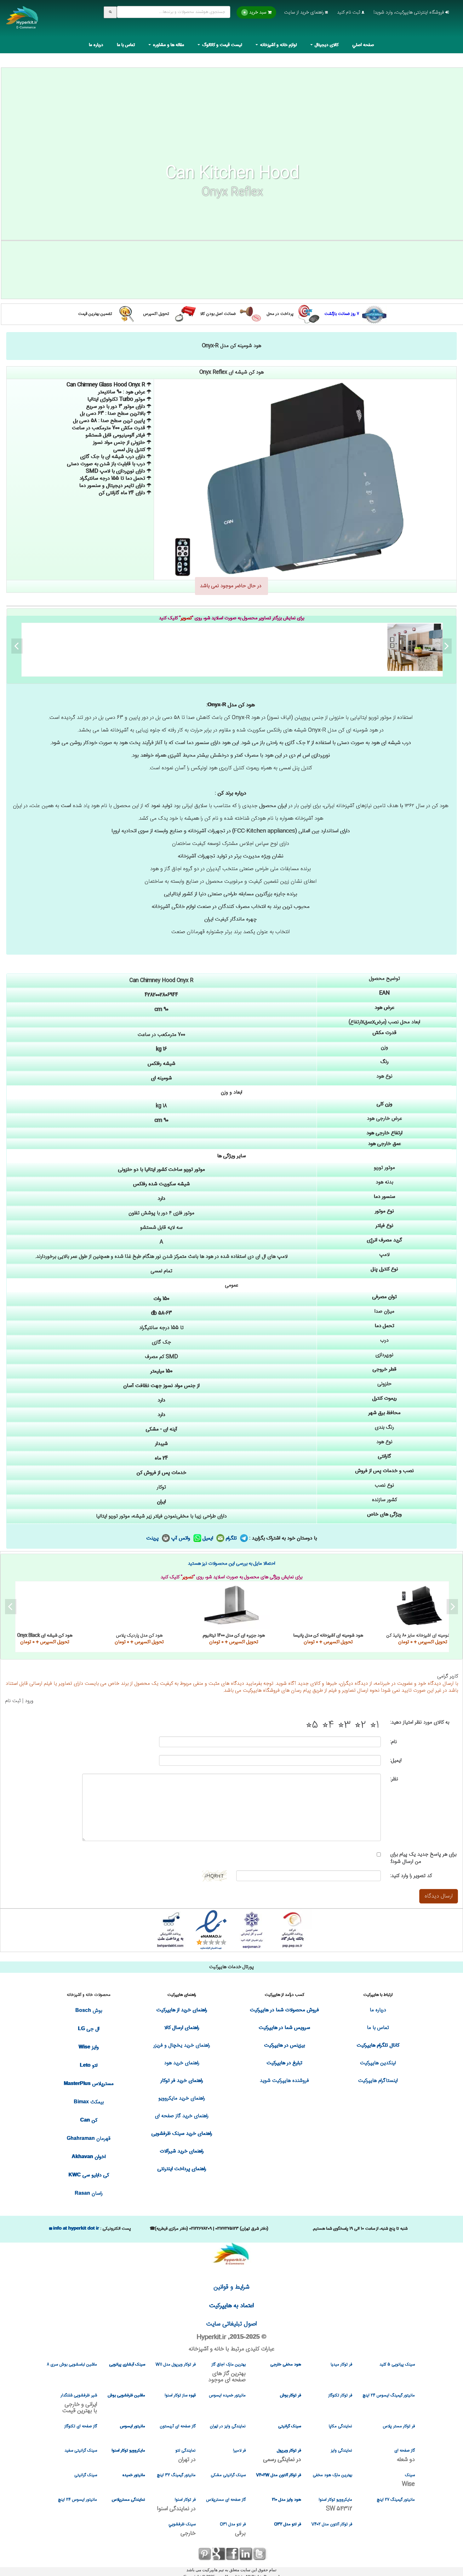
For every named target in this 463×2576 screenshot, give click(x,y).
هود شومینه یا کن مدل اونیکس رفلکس (234, 647)
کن (89, 2120)
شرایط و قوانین (231, 2287)
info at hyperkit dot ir (76, 2228)
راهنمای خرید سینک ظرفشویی (182, 2134)
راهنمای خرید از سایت (305, 12)
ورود (29, 1701)
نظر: (394, 1779)
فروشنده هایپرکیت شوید (284, 2081)
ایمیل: (396, 1761)
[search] (110, 12)
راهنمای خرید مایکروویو (182, 2098)
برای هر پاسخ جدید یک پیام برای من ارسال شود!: (423, 1858)
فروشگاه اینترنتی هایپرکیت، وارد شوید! (409, 12)
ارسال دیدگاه (439, 1896)
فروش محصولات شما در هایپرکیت (285, 2010)
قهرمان (89, 2139)
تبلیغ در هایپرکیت (285, 2063)
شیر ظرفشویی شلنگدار (79, 2403)
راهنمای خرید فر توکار (182, 2081)
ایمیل (209, 1538)
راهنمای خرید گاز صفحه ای (182, 2116)
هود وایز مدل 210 (286, 2500)
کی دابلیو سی (89, 2175)
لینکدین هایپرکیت (378, 2063)
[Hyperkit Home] (22, 22)
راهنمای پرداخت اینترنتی (182, 2169)
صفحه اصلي (363, 45)
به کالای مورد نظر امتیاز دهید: (420, 1722)
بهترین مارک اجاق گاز (227, 2372)
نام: (394, 1742)
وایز (89, 2047)
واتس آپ (182, 1538)
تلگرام (232, 1538)
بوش (89, 2011)
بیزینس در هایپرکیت (285, 2045)
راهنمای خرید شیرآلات (182, 2151)
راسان (89, 2194)
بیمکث (89, 2102)
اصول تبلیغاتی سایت (231, 2324)
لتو (89, 2066)
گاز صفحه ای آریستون (178, 2426)
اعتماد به (232, 2306)
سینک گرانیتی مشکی (228, 2475)
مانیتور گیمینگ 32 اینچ (176, 2475)
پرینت (153, 1538)
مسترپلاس (89, 2084)
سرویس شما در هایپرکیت (285, 2028)
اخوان (89, 2157)
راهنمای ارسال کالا (182, 2028)
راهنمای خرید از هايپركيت (182, 2010)
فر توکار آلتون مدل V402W (278, 2475)
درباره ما (96, 45)
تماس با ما (126, 45)
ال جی (89, 2029)
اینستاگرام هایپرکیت (378, 2081)
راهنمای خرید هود (182, 2063)
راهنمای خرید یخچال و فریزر (182, 2045)
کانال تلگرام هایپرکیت (378, 2045)
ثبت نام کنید (349, 12)
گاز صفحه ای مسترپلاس (226, 2500)
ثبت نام (13, 1701)
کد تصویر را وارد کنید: (411, 1876)
